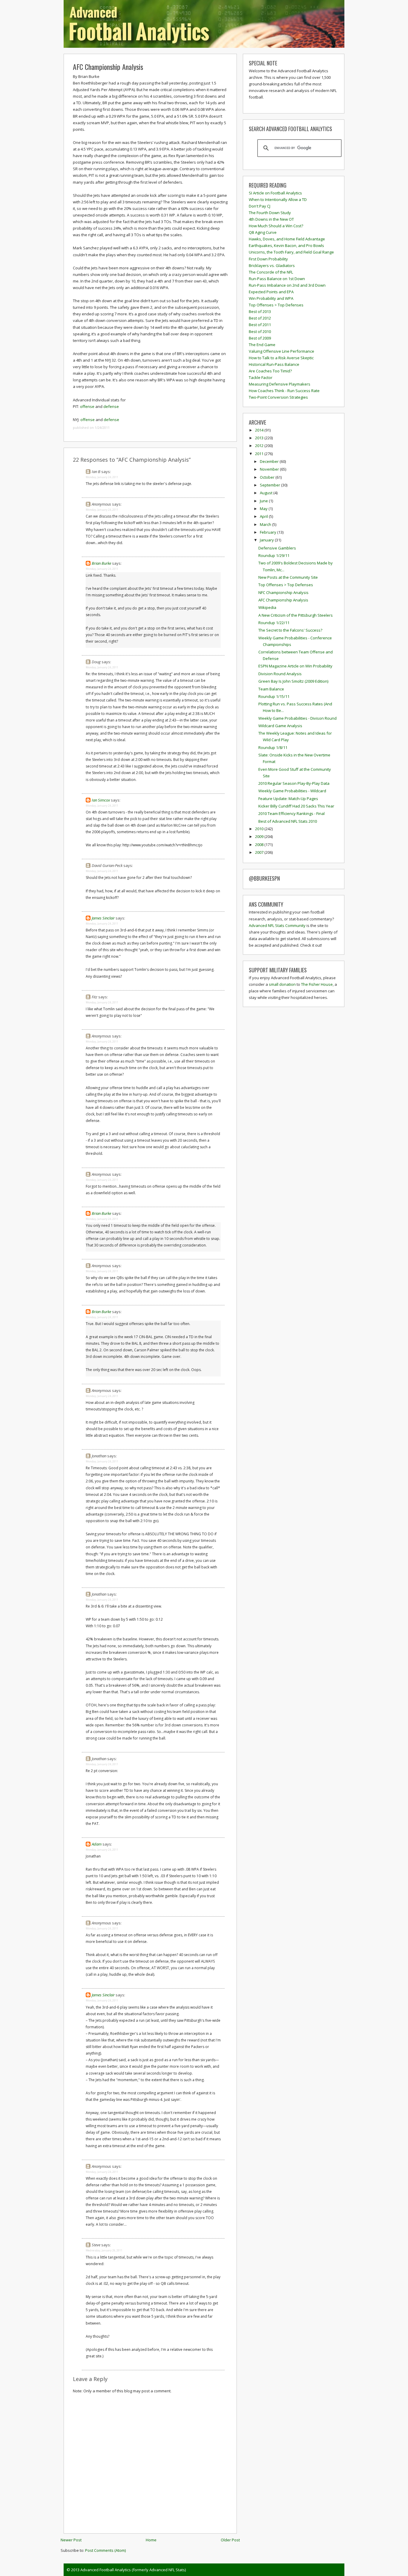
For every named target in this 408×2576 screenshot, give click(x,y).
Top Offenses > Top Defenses (276, 305)
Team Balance (271, 689)
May (264, 509)
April (264, 516)
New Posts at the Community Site (288, 577)
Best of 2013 (260, 311)
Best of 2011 (260, 325)
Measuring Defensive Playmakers (280, 384)
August (267, 493)
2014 (260, 430)
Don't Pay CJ (260, 206)
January (267, 540)
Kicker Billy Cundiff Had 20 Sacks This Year (296, 806)
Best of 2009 (260, 338)
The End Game (262, 345)
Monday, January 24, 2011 (102, 477)
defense (111, 406)
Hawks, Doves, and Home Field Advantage (287, 239)
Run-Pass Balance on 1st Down (277, 279)
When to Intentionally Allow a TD (278, 199)
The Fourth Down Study (270, 213)
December (270, 461)
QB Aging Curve (263, 232)
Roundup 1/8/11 (273, 747)
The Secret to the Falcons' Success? (290, 630)
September (270, 485)
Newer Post (71, 2540)
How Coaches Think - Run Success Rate (284, 391)
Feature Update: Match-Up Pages (288, 799)
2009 (260, 836)
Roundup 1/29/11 (274, 555)
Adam (97, 1844)
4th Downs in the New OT (271, 219)
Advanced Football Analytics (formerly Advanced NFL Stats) (133, 2570)
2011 (260, 454)
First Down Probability (268, 259)
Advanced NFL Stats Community (277, 925)
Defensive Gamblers (277, 548)
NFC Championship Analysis (283, 592)
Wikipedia (267, 607)
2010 (260, 829)
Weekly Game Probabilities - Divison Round (297, 718)
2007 (260, 852)
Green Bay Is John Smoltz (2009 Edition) (293, 681)
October (268, 477)
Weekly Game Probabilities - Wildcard (292, 791)
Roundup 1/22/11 (274, 623)
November (270, 469)
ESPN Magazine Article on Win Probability (295, 666)
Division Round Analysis (280, 674)
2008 (260, 845)
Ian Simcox (101, 800)
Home (151, 2540)
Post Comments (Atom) (105, 2550)
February (269, 532)
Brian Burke (101, 563)
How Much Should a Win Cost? (276, 226)
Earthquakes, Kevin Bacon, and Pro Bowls (286, 245)
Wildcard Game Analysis (280, 726)
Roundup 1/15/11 (274, 696)
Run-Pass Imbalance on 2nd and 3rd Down (287, 285)
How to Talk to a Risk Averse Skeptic (281, 358)
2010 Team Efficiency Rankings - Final (292, 813)
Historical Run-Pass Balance (274, 364)
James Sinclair (103, 918)
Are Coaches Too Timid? (270, 371)
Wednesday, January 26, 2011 (104, 2250)
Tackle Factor (261, 377)
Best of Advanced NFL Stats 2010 (288, 821)
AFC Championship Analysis (108, 67)
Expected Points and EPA (271, 292)
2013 (260, 438)
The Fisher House (317, 984)
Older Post (230, 2540)
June (264, 501)
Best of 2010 (260, 331)
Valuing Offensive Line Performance (282, 351)
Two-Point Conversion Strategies (278, 397)
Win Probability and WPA (271, 298)
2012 (260, 446)
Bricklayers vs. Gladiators (272, 265)
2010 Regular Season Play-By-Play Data (294, 783)
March (266, 524)
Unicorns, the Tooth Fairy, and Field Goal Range (291, 252)
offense (87, 406)
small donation (282, 984)
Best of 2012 (260, 318)
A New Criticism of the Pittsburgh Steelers (296, 615)
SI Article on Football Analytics (275, 193)
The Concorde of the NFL (271, 272)
